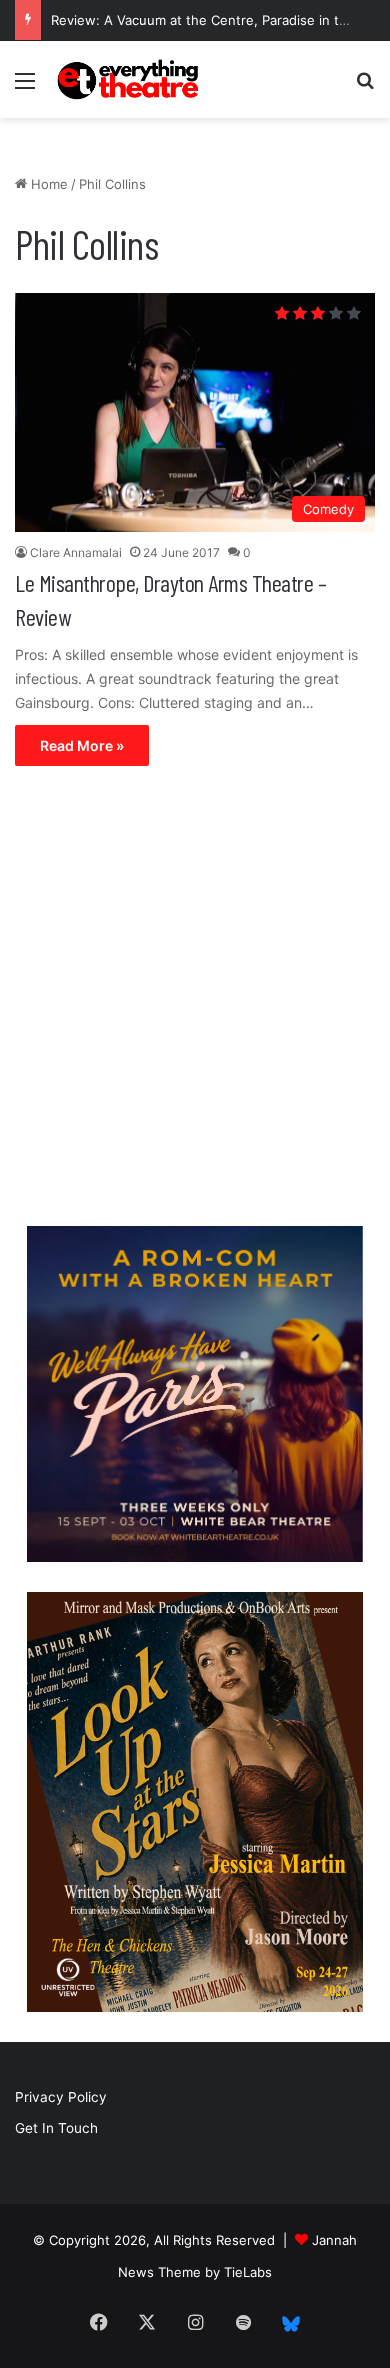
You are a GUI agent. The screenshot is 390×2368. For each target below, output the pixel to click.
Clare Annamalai (76, 552)
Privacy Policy (61, 2097)
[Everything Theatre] (130, 79)
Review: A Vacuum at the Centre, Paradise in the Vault (220, 20)
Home (47, 184)
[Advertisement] (195, 1001)
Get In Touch (56, 2128)
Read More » (82, 745)
